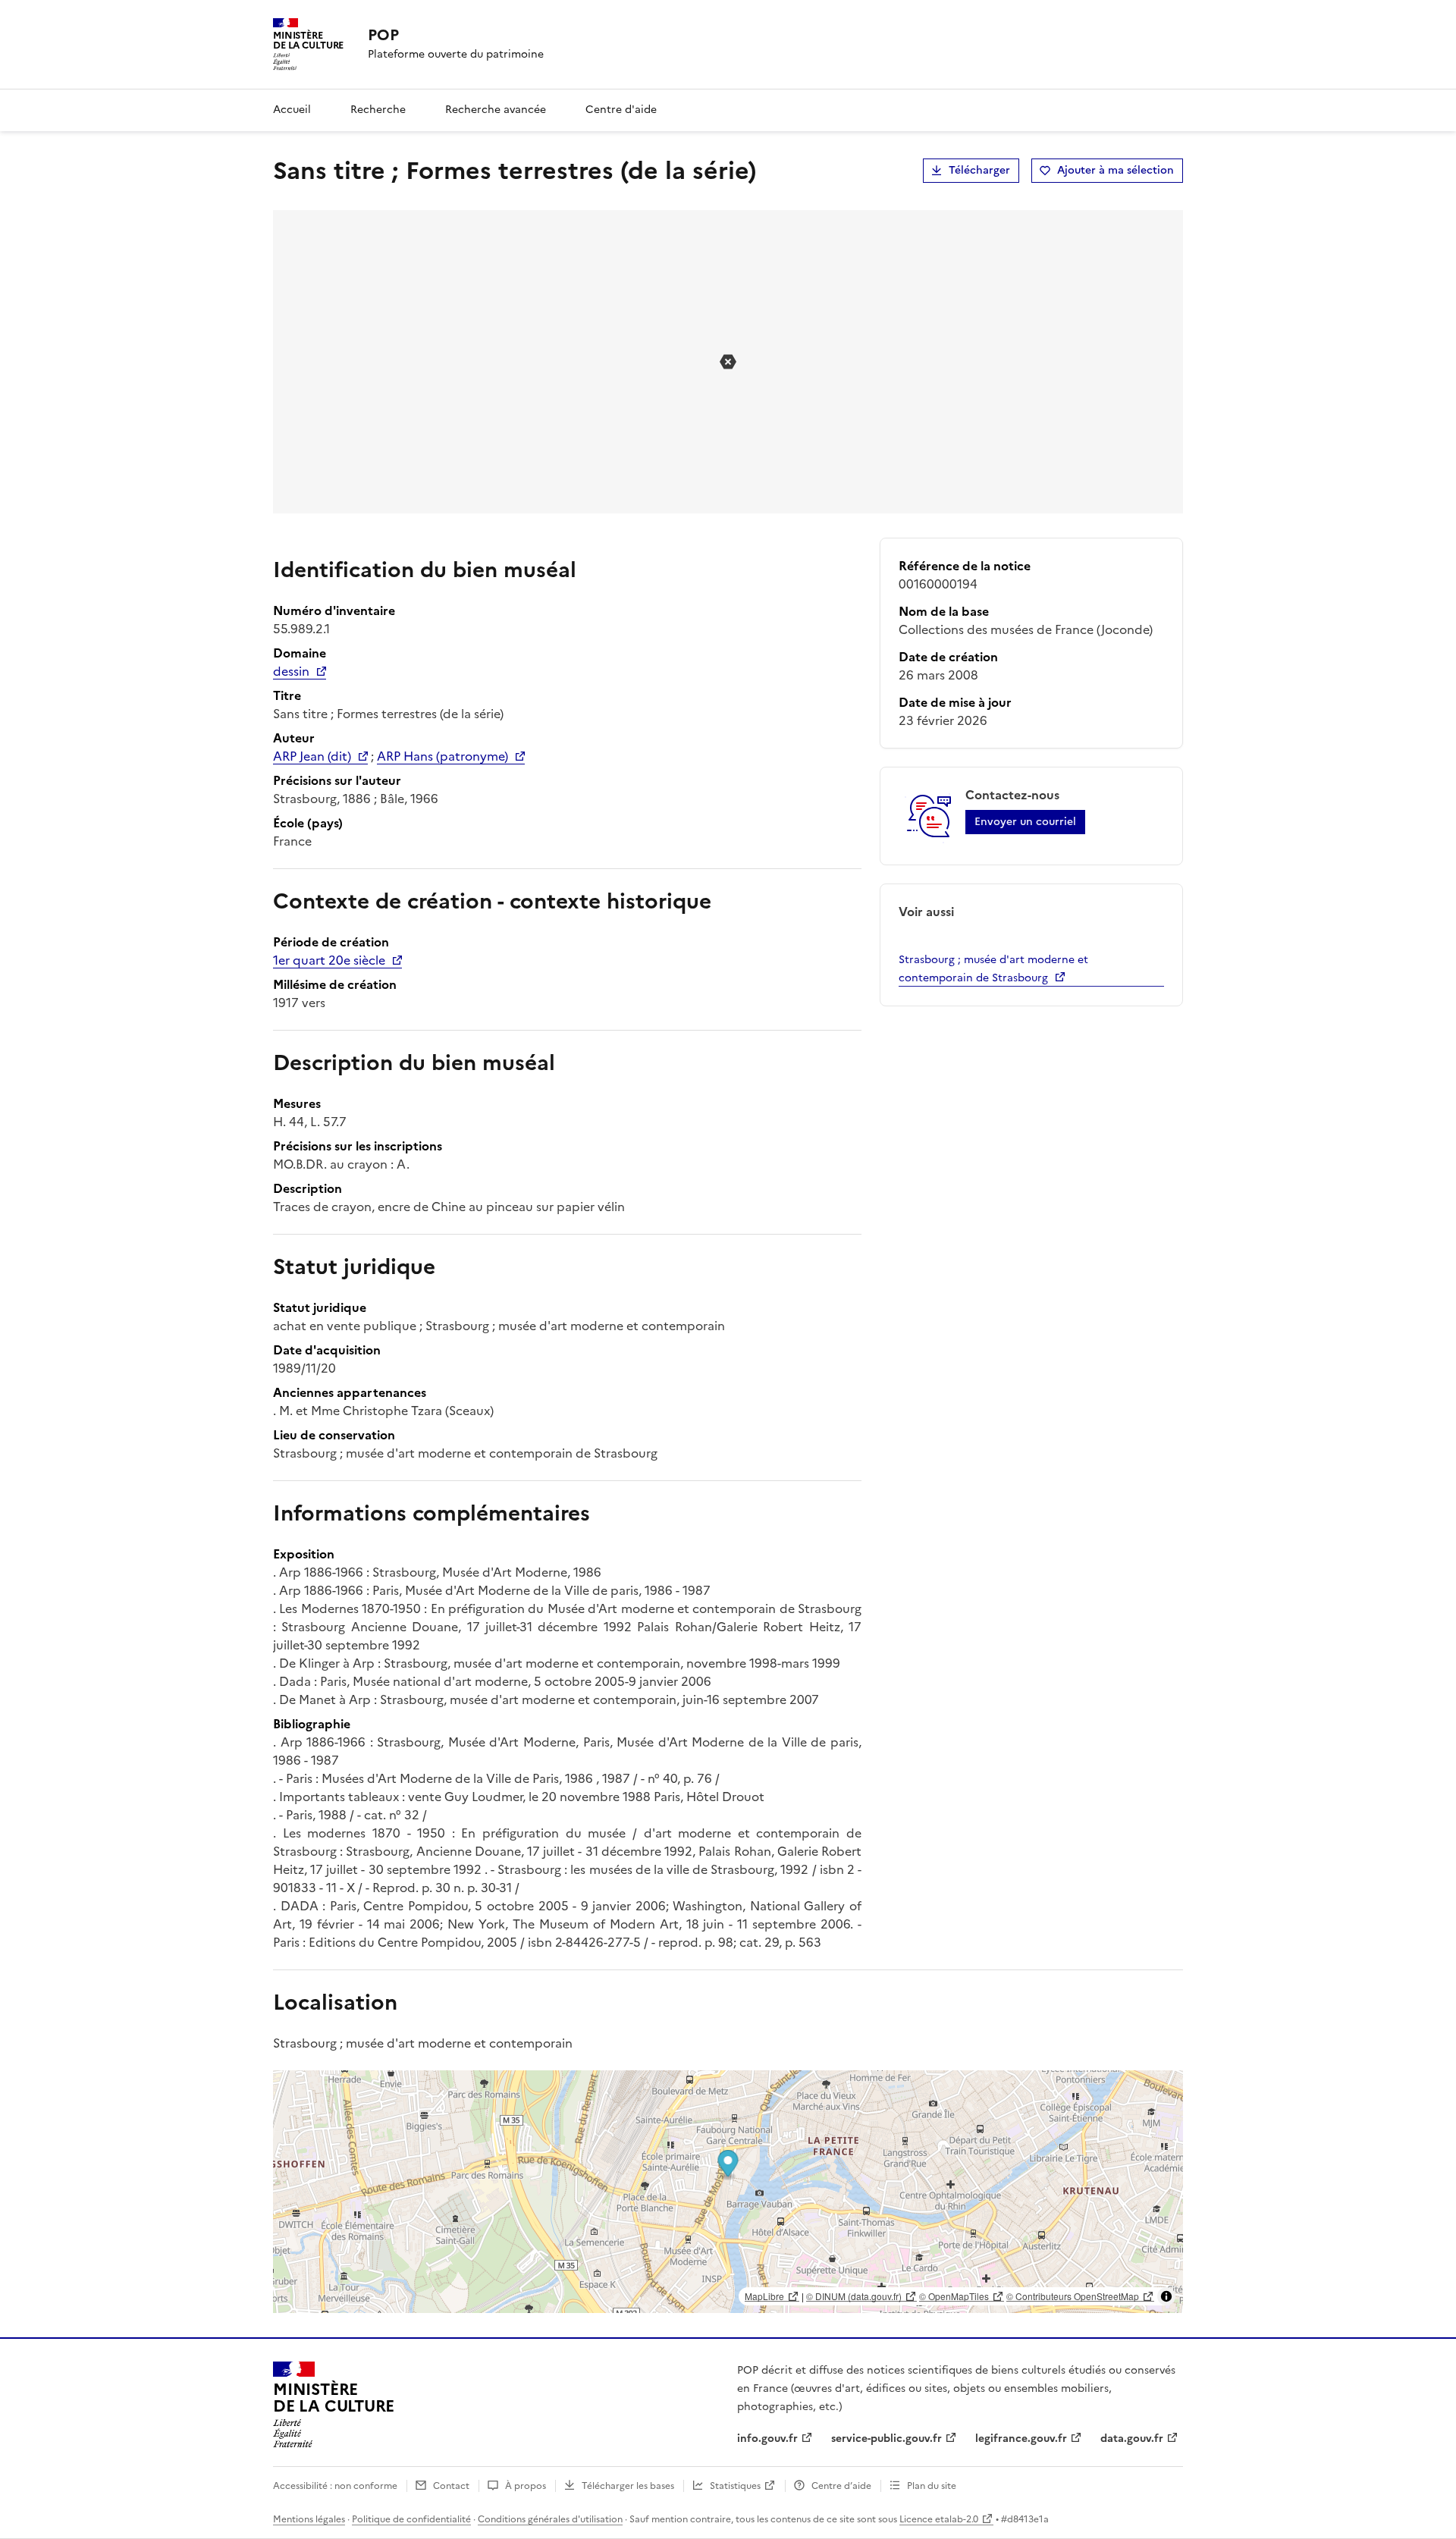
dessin (291, 671)
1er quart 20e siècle (329, 960)
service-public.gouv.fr (886, 2439)
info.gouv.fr (767, 2439)
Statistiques (735, 2486)
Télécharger (979, 170)
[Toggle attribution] (1166, 2296)
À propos (526, 2486)
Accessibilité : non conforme (335, 2486)
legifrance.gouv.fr (1021, 2439)
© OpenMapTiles (954, 2296)
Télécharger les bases (628, 2486)
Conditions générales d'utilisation (550, 2519)
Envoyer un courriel (1025, 822)
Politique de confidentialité (411, 2519)
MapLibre (764, 2296)
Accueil (292, 110)
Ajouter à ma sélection (1116, 170)
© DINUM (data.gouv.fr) (854, 2296)
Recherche (378, 110)
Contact (451, 2486)
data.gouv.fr (1132, 2439)
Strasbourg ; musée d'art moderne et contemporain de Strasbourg (993, 969)
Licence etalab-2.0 (939, 2519)
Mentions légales (309, 2519)
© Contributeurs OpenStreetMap (1073, 2296)
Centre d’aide (841, 2486)
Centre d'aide (621, 110)
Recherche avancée (496, 110)
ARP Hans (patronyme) (442, 756)
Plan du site (932, 2486)
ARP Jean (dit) (312, 756)
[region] (728, 2192)
